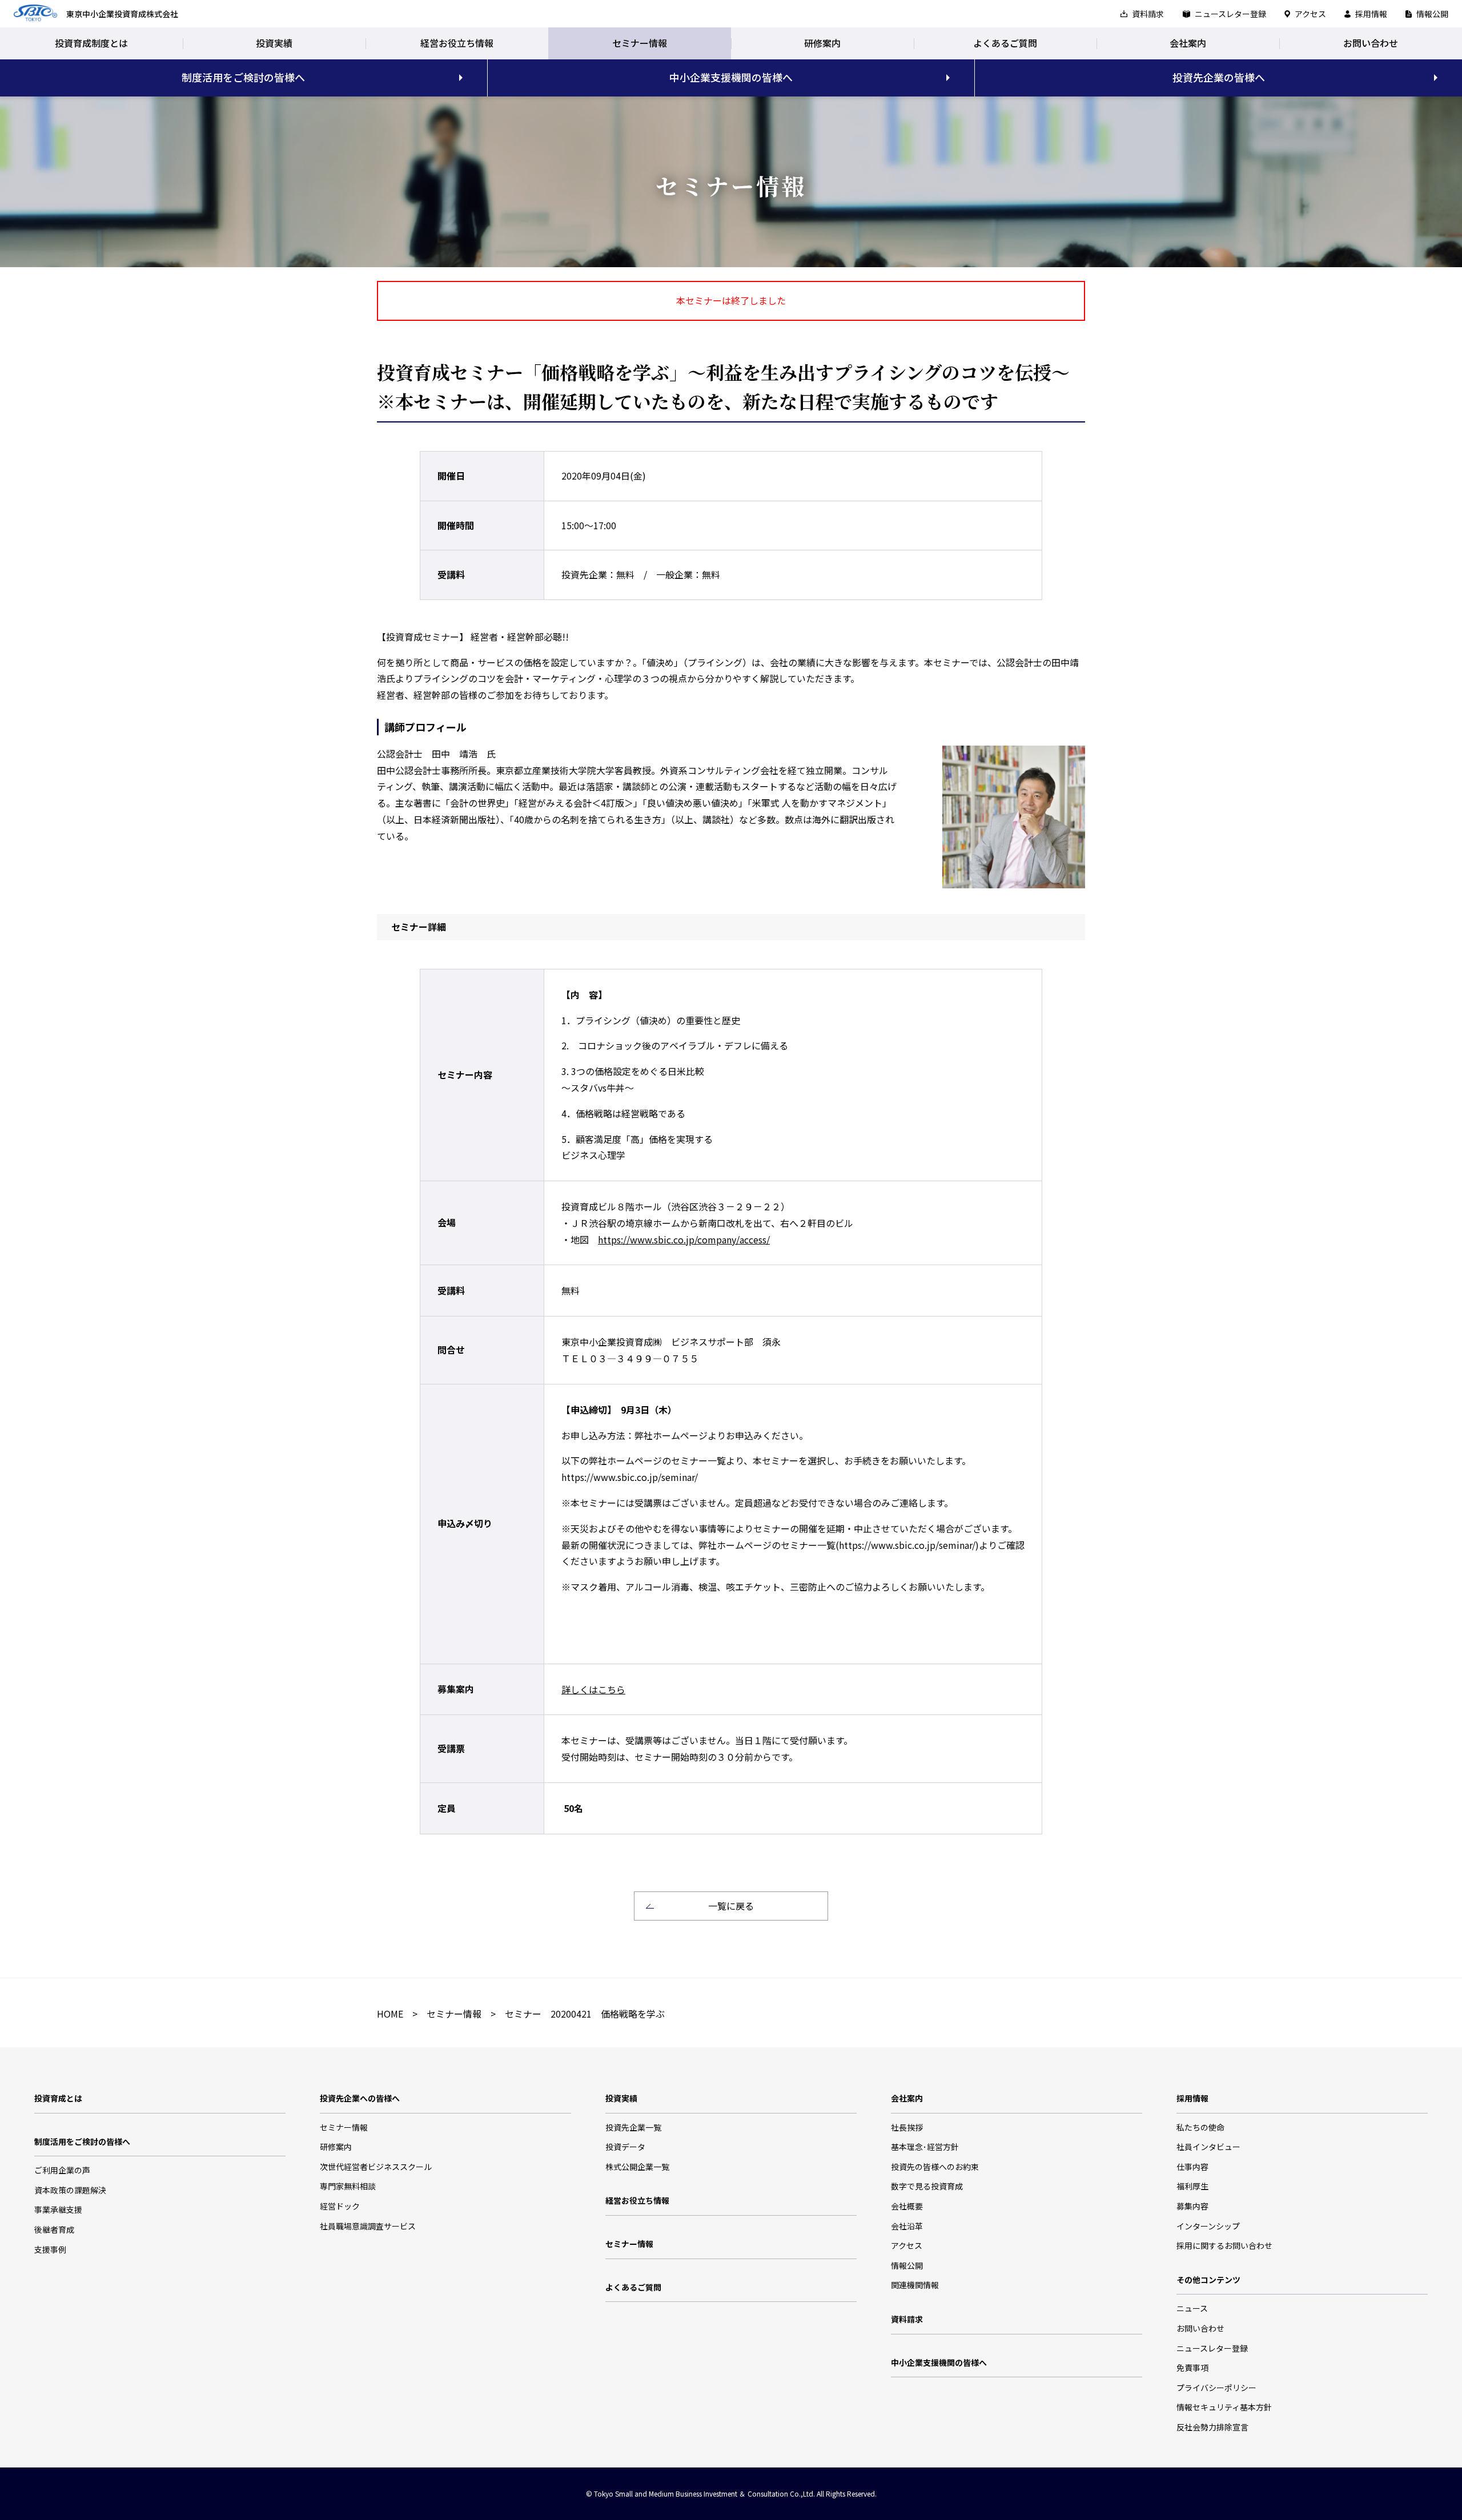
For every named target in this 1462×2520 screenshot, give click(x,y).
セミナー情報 (640, 43)
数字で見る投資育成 (927, 2186)
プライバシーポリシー (1216, 2388)
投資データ (625, 2147)
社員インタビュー (1208, 2147)
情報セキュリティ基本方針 (1224, 2407)
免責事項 (1192, 2368)
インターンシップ (1208, 2226)
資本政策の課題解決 (70, 2190)
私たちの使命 (1200, 2127)
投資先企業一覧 (633, 2127)
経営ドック (340, 2206)
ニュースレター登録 (1230, 14)
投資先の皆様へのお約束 (935, 2167)
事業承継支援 (58, 2209)
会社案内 (1188, 43)
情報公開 (1432, 14)
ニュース (1192, 2308)
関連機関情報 (915, 2285)
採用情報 (1371, 14)
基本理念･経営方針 (925, 2147)
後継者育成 (54, 2229)
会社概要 (907, 2206)
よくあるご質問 (1005, 43)
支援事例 (50, 2249)
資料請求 (1148, 14)
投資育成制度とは (91, 43)
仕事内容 (1192, 2167)
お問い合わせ (1371, 43)
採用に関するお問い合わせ (1224, 2245)
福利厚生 (1192, 2186)
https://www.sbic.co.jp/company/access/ (684, 1239)
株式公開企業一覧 (637, 2167)
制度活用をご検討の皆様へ (243, 77)
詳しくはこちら (593, 1689)
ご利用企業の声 (62, 2170)
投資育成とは (58, 2098)
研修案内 (822, 43)
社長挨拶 (907, 2127)
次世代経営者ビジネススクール (376, 2167)
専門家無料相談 (348, 2186)
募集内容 (1192, 2206)
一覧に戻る (731, 1906)
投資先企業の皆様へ (1219, 77)
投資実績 (274, 43)
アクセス (1310, 14)
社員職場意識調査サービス (368, 2226)
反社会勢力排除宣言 (1212, 2427)
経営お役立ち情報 (457, 43)
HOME (390, 2014)
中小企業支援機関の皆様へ (731, 77)
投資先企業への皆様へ (360, 2098)
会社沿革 (907, 2226)
